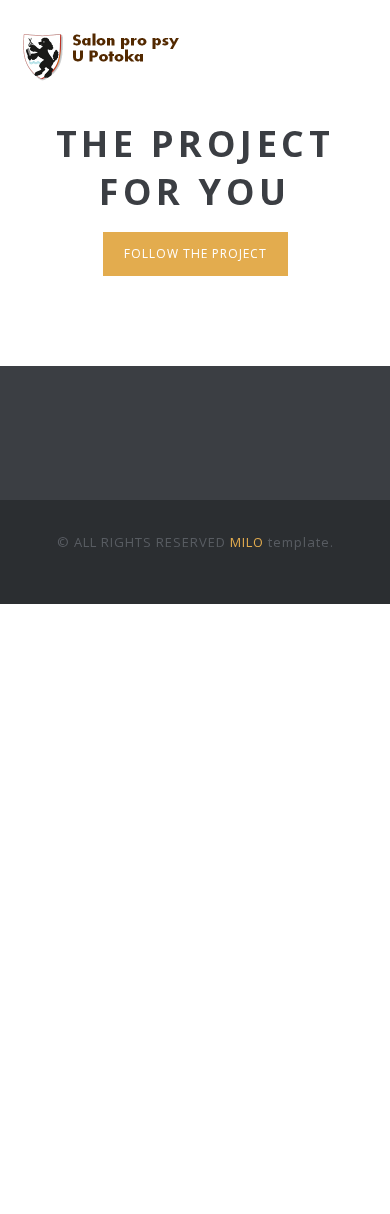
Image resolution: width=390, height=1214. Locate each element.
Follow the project (195, 253)
